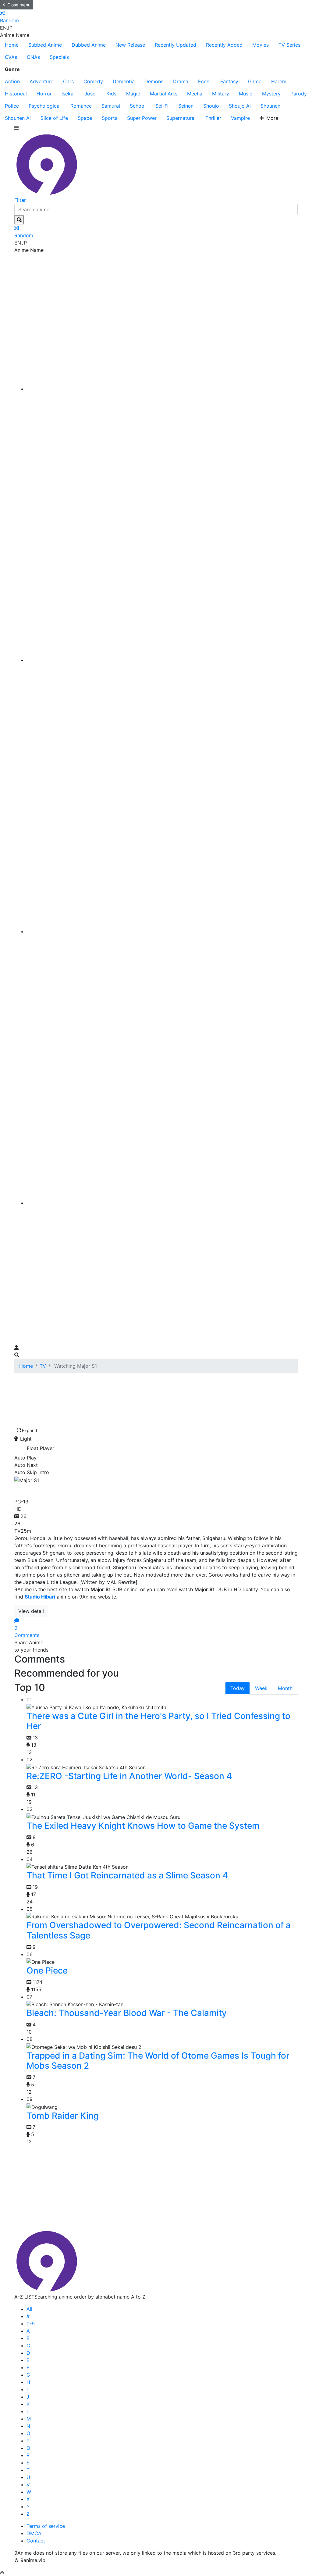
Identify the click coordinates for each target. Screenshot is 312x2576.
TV (43, 1366)
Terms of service (46, 2526)
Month (285, 1688)
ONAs (33, 57)
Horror (44, 94)
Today (238, 1688)
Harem (279, 81)
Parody (299, 94)
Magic (133, 94)
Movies (261, 45)
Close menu (19, 5)
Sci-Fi (162, 106)
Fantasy (229, 81)
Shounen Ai (18, 118)
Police (12, 106)
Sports (110, 118)
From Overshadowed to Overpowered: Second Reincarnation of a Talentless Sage (159, 1930)
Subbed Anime (45, 45)
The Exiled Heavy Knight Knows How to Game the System (143, 1826)
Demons (154, 81)
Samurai (111, 106)
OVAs (11, 57)
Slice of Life (54, 118)
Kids (111, 94)
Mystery (271, 94)
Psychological (45, 106)
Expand (30, 1430)
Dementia (124, 81)
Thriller (213, 118)
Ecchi (204, 81)
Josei (90, 94)
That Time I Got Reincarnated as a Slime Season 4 (127, 1875)
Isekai (68, 94)
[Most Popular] (162, 1203)
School (138, 106)
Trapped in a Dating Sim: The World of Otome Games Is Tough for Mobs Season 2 (158, 2061)
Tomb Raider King (63, 2116)
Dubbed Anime (89, 45)
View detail (31, 1611)
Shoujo (211, 106)
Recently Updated (175, 45)
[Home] (162, 389)
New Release (130, 45)
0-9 (31, 2324)
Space (85, 118)
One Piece (47, 1970)
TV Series (289, 45)
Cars (68, 81)
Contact (36, 2541)
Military (221, 94)
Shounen (270, 106)
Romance (81, 106)
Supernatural (181, 118)
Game (255, 81)
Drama (181, 81)
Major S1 (34, 1490)
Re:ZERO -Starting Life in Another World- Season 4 (129, 1776)
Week (261, 1688)
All (29, 2309)
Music (246, 94)
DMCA (34, 2533)
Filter (20, 200)
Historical (16, 94)
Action (12, 81)
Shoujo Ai (240, 106)
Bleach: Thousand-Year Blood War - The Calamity (127, 2013)
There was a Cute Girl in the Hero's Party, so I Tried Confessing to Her (158, 1721)
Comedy (93, 81)
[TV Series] (162, 931)
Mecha (195, 94)
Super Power (142, 118)
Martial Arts (164, 94)
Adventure (41, 81)
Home (12, 45)
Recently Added (224, 45)
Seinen (186, 106)
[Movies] (162, 660)
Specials (59, 57)
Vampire (240, 118)
